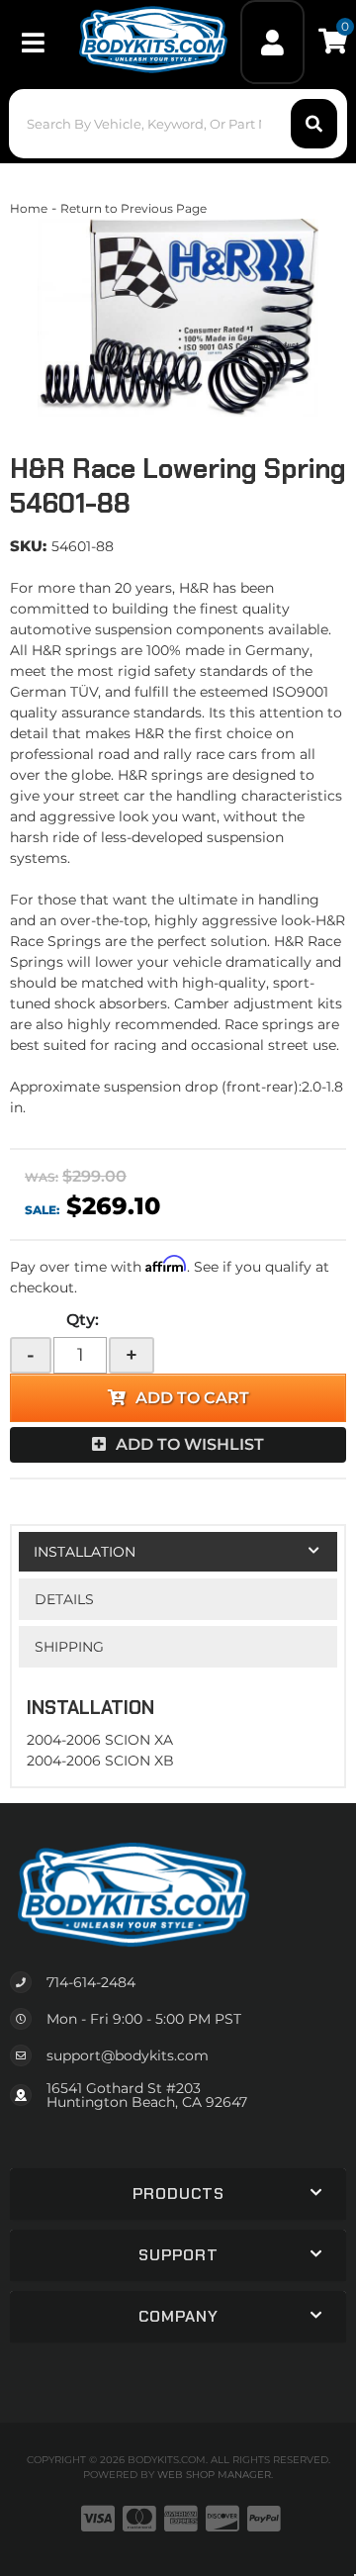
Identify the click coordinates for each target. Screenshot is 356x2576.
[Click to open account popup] (273, 42)
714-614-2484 (91, 1982)
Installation (85, 1552)
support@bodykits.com (128, 2055)
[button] (178, 124)
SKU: (28, 546)
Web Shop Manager (214, 2475)
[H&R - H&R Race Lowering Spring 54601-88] (178, 318)
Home (29, 208)
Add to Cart (192, 1398)
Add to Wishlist (190, 1444)
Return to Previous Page (133, 208)
